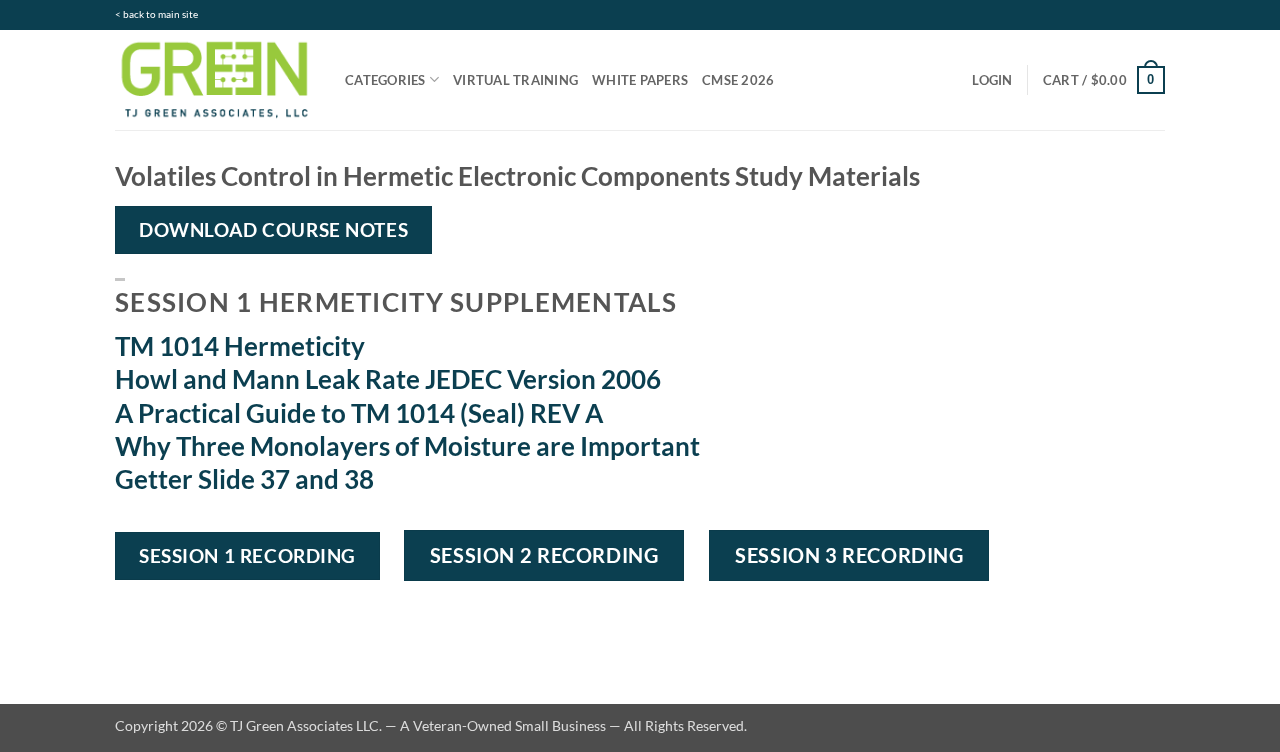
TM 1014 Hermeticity (240, 346)
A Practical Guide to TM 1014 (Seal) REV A (359, 413)
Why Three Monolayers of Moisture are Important (407, 446)
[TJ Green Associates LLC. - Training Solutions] (215, 79)
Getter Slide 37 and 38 (244, 479)
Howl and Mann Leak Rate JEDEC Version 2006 (388, 379)
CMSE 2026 (738, 80)
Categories (385, 80)
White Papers (640, 80)
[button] (992, 80)
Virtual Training (515, 80)
